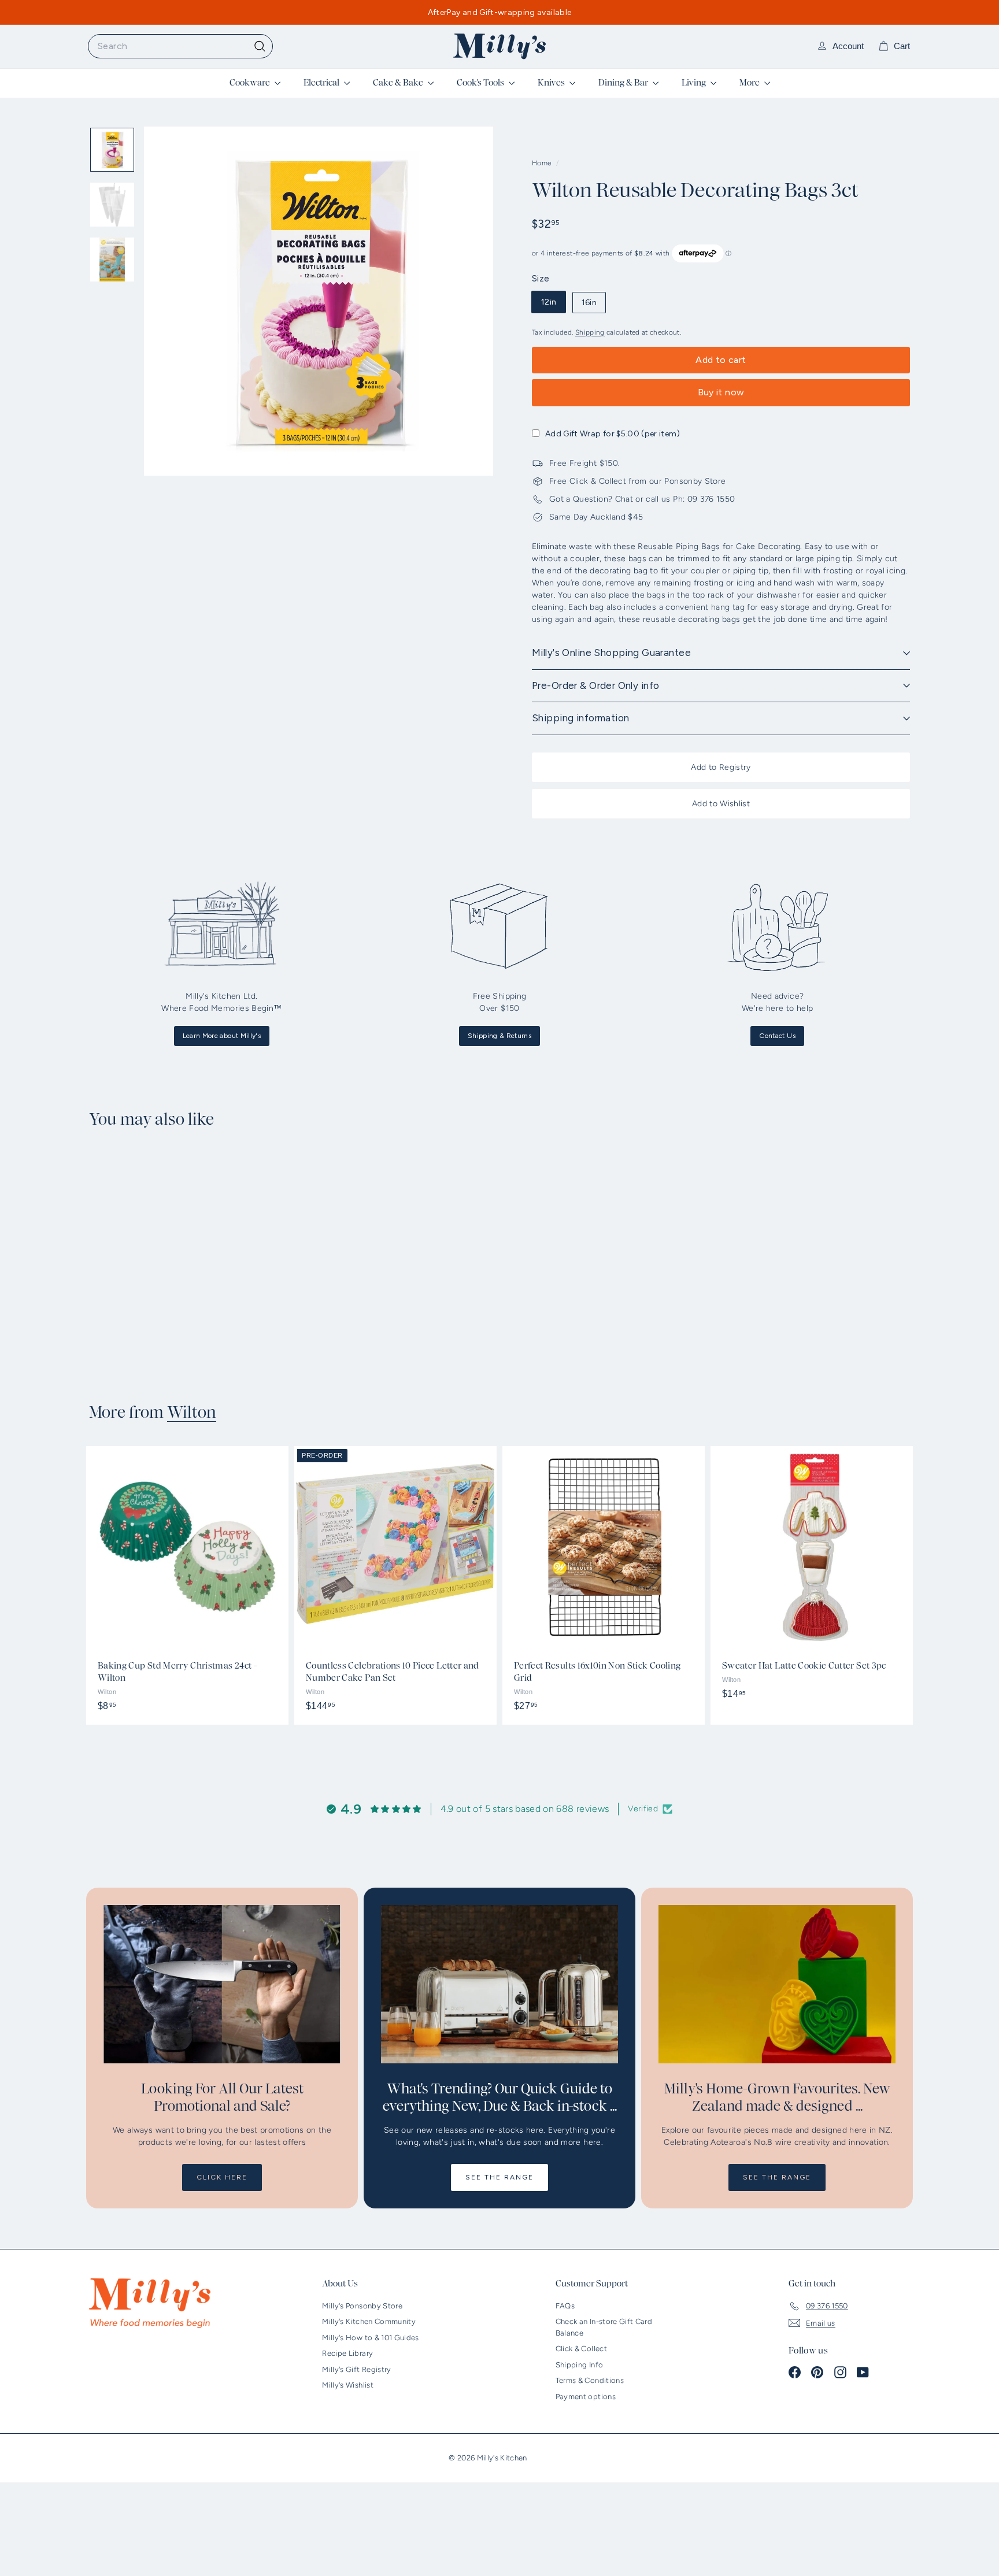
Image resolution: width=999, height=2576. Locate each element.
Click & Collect (581, 2349)
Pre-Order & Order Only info (595, 685)
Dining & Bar (624, 83)
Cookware (251, 83)
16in (589, 303)
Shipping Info (580, 2365)
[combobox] (180, 46)
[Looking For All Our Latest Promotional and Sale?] (222, 1984)
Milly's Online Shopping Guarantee (611, 653)
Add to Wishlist (721, 804)
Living (695, 83)
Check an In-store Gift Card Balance (604, 2327)
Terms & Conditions (590, 2380)
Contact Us (777, 1036)
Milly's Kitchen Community (369, 2321)
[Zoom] (319, 301)
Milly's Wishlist (348, 2385)
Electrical (322, 83)
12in (549, 302)
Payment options (586, 2397)
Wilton (192, 1413)
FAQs (565, 2306)
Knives (552, 83)
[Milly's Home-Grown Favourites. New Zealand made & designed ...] (777, 1984)
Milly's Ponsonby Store (362, 2306)
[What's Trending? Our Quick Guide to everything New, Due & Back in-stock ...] (499, 1984)
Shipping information (581, 718)
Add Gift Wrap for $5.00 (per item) (613, 434)
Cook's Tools (481, 83)
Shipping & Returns (499, 1036)
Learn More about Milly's (222, 1036)
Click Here (222, 2177)
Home (543, 163)
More (750, 83)
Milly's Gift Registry (356, 2369)
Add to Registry (721, 767)
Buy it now (721, 392)
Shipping (590, 332)
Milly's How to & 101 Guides (370, 2338)
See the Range (499, 2177)
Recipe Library (347, 2353)
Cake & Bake (399, 83)
